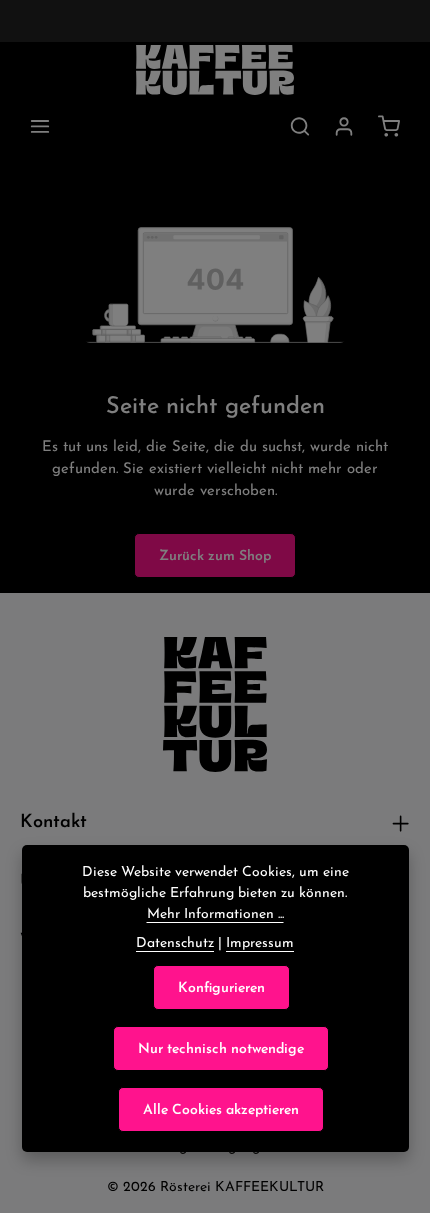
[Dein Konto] (344, 126)
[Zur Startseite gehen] (215, 70)
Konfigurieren (221, 987)
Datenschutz (175, 942)
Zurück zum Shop (215, 555)
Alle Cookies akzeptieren (221, 1109)
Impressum (260, 942)
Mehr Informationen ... (215, 913)
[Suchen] (300, 126)
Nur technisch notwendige (221, 1048)
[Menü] (40, 126)
